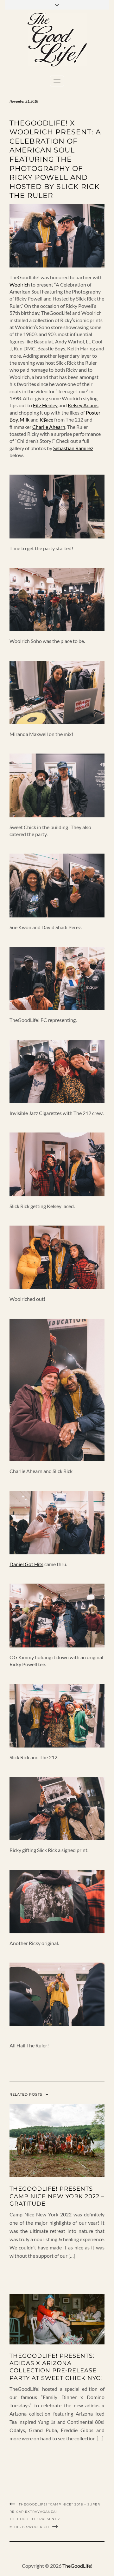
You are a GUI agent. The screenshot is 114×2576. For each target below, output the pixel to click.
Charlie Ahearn (49, 427)
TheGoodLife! (77, 2566)
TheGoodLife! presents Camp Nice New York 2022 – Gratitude (57, 2196)
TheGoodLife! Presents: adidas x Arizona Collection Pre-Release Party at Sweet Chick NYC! (56, 2367)
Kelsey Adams (83, 405)
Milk (25, 419)
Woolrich (20, 284)
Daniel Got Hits (26, 1564)
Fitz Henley (45, 405)
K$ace (46, 419)
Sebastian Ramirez (73, 448)
